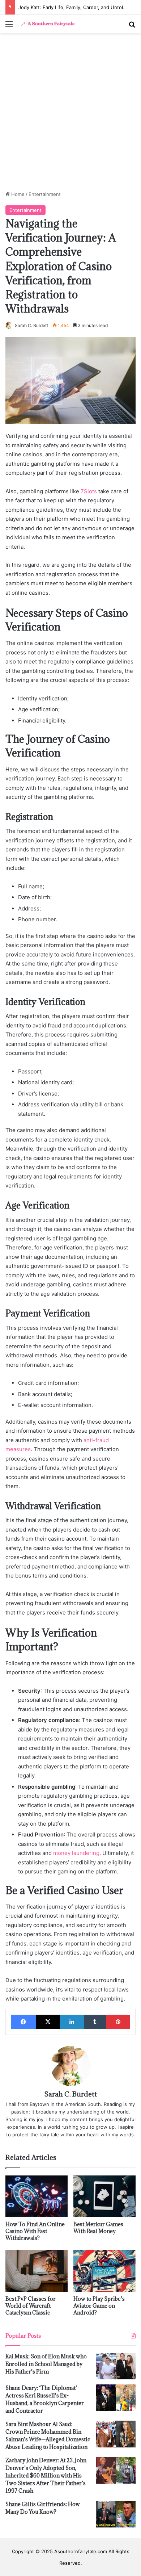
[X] (48, 2022)
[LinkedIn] (72, 2022)
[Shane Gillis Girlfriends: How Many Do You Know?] (116, 2514)
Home (17, 194)
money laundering (76, 1853)
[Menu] (9, 27)
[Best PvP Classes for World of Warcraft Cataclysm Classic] (37, 2271)
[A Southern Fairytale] (47, 24)
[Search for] (132, 27)
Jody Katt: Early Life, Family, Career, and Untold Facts (79, 7)
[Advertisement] (70, 114)
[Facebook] (23, 2022)
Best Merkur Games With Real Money (98, 2228)
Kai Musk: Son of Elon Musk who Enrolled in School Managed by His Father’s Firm (46, 2364)
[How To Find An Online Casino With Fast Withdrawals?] (37, 2196)
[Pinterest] (118, 2022)
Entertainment (45, 194)
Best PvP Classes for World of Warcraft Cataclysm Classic (31, 2306)
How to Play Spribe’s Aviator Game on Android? (99, 2306)
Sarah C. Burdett (31, 325)
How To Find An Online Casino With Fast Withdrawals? (35, 2231)
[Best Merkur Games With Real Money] (104, 2196)
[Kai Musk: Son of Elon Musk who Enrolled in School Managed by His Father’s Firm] (116, 2366)
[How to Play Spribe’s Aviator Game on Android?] (104, 2271)
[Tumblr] (95, 2022)
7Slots (89, 491)
